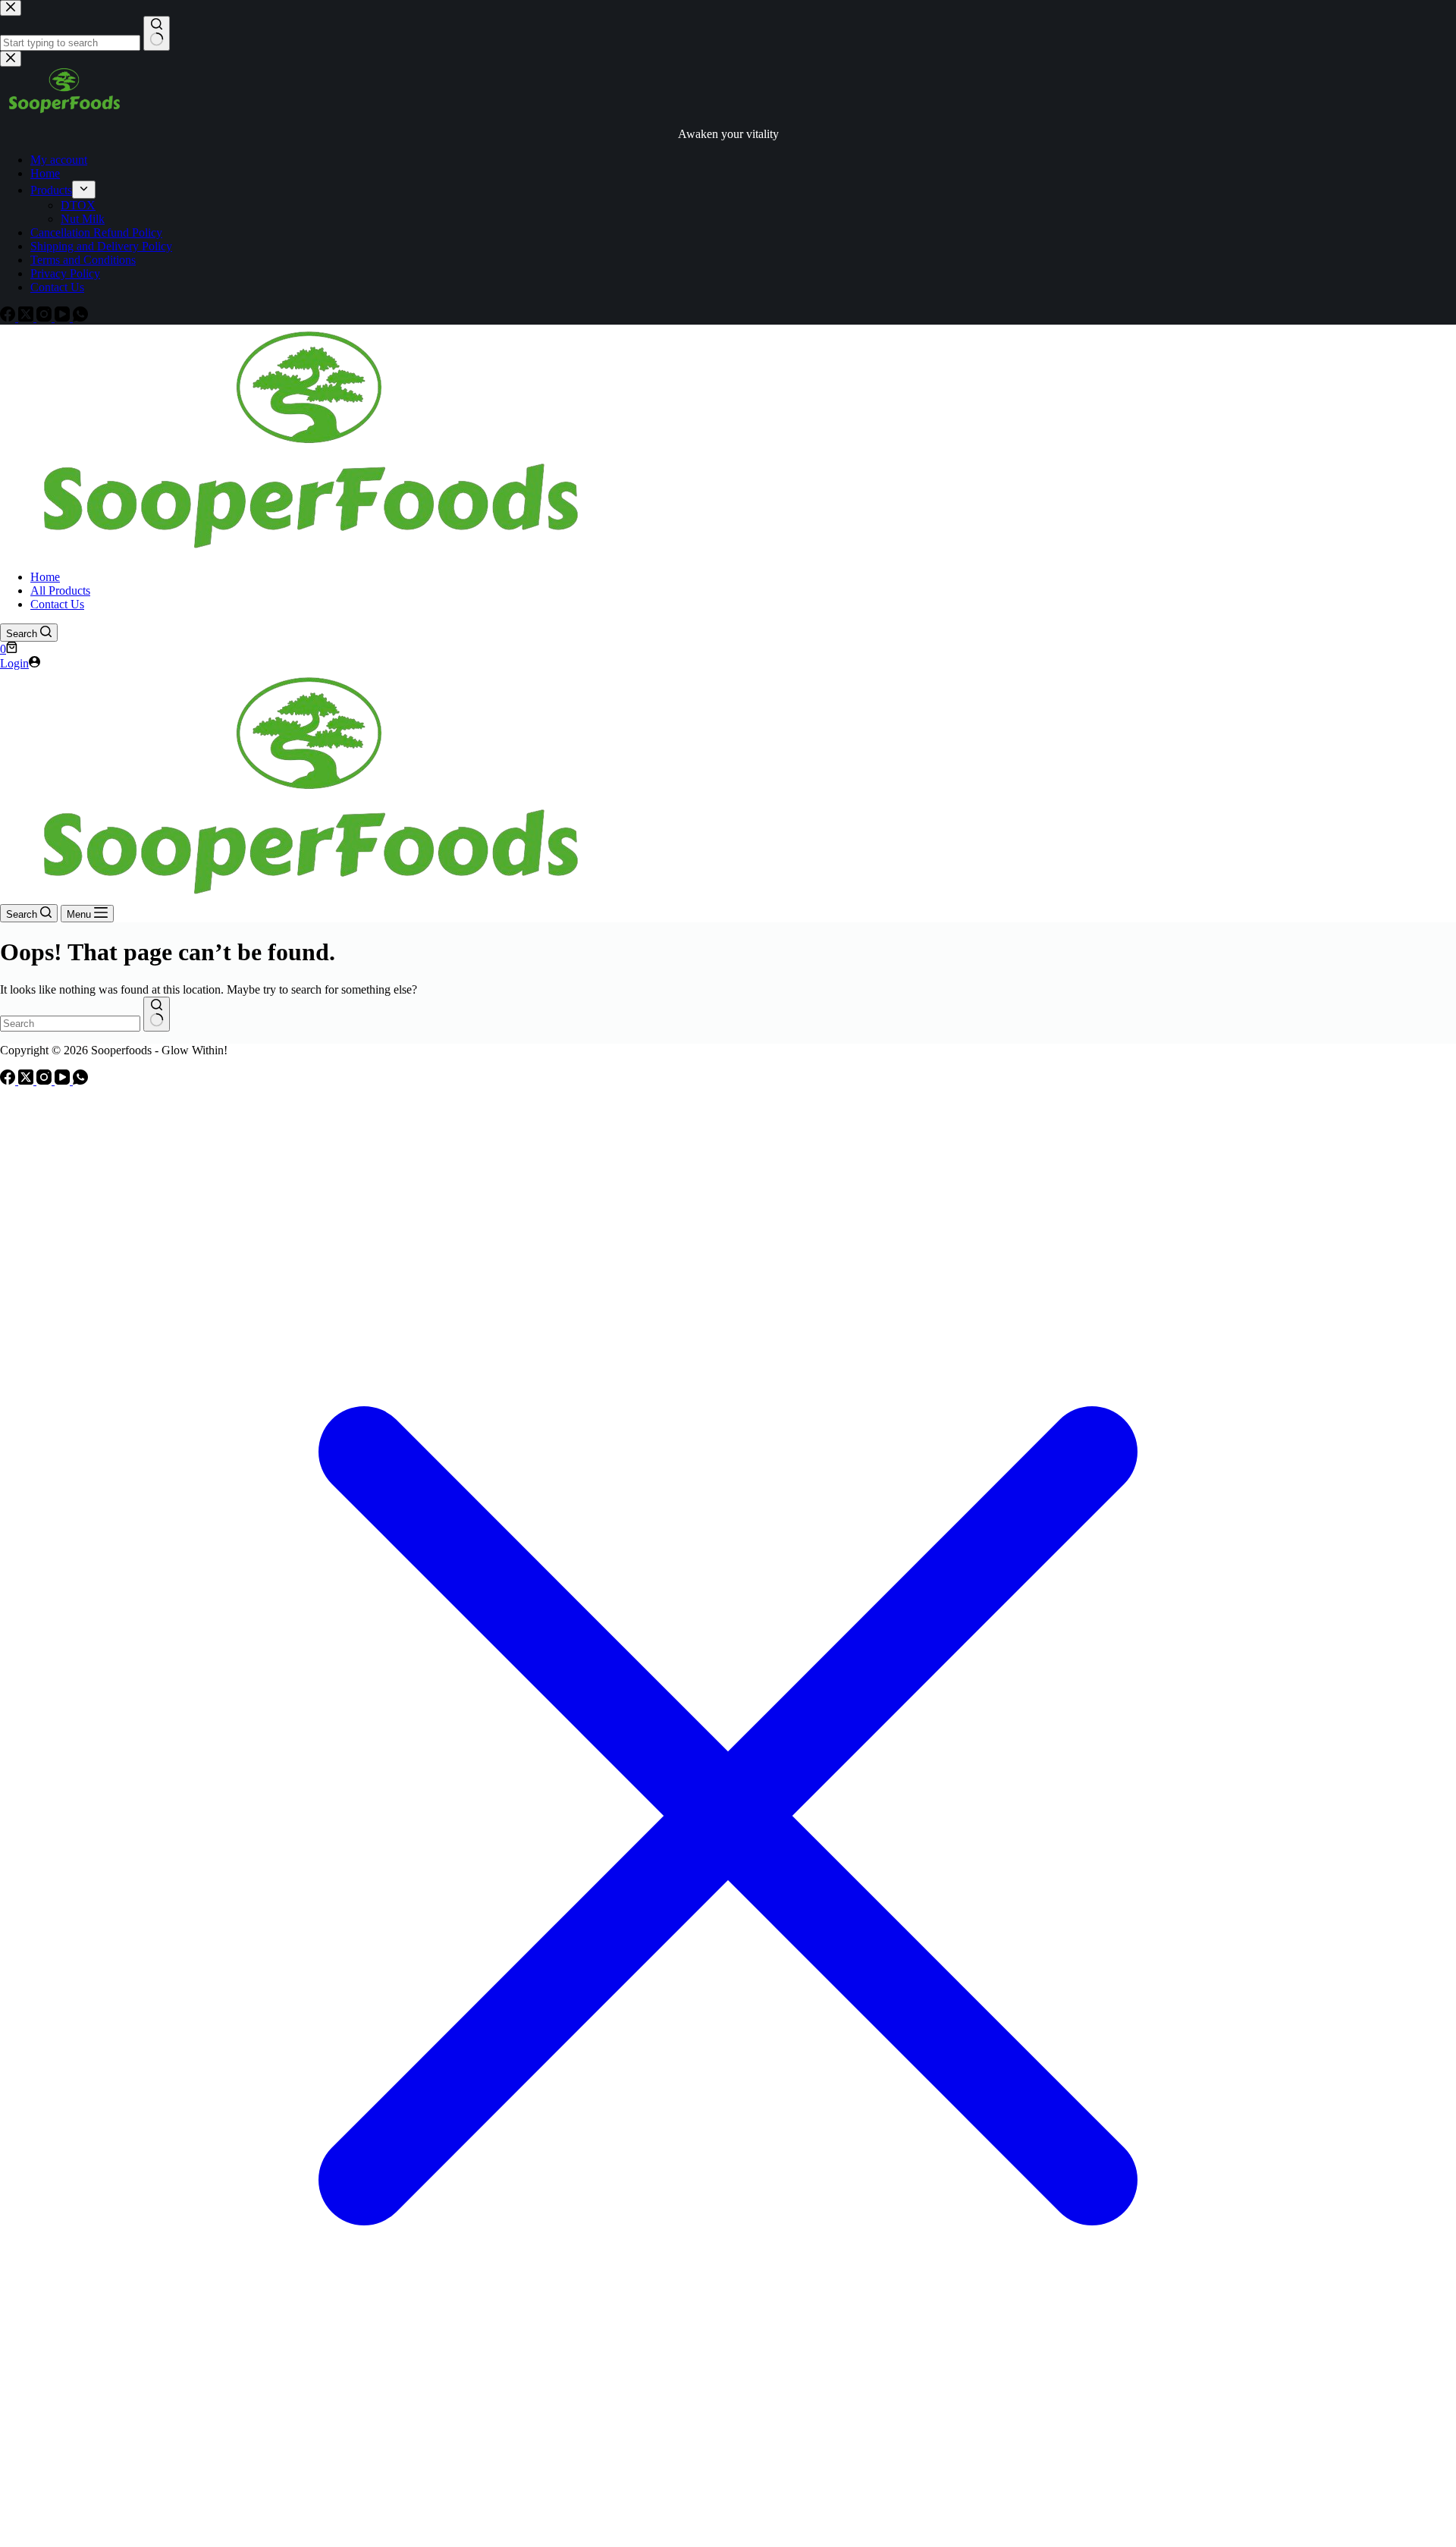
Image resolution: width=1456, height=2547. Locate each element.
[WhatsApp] (80, 1080)
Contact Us (57, 604)
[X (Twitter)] (27, 1080)
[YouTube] (64, 1080)
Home (45, 577)
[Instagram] (45, 1080)
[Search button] (157, 1014)
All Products (60, 590)
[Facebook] (9, 1080)
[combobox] (70, 1024)
